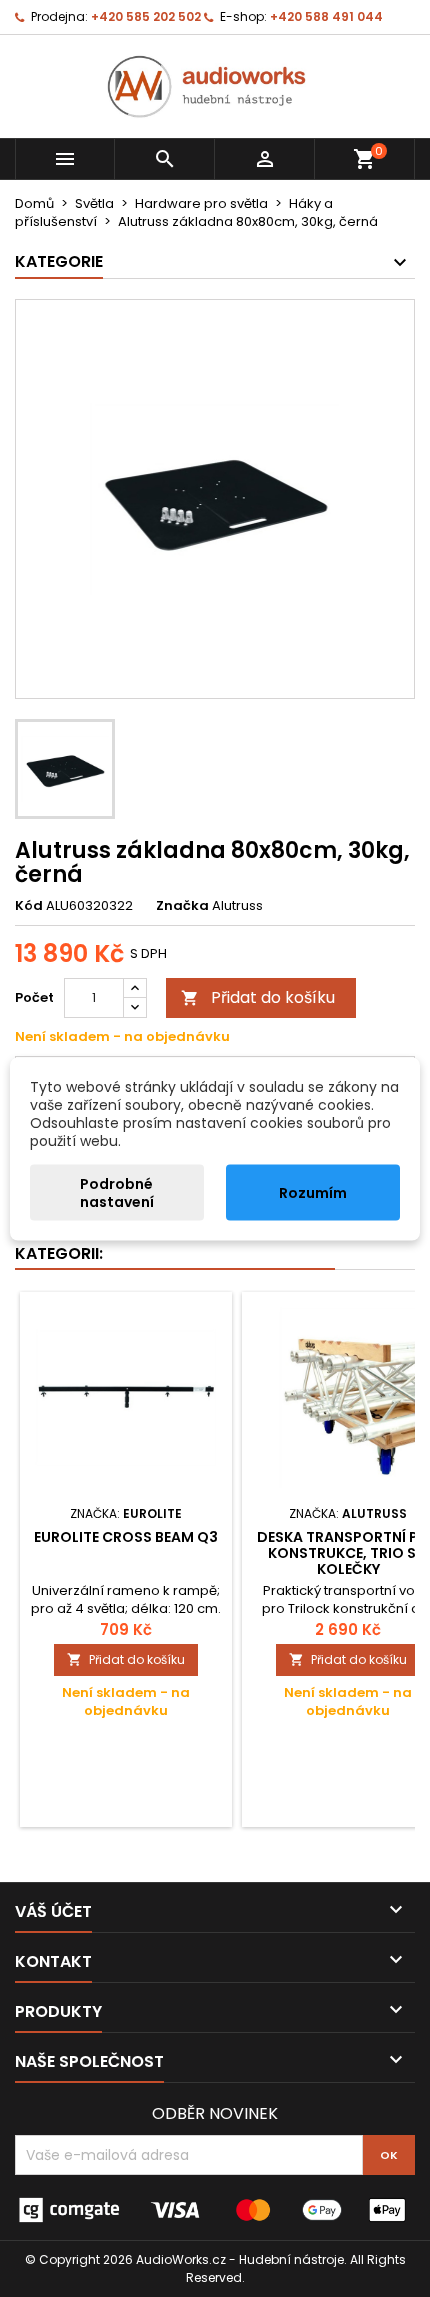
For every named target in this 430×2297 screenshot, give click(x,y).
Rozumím (313, 1192)
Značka (182, 906)
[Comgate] (215, 2209)
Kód (29, 906)
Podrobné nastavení (117, 1192)
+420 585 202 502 (146, 16)
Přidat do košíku (258, 997)
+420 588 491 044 (326, 16)
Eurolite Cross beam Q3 (126, 1537)
